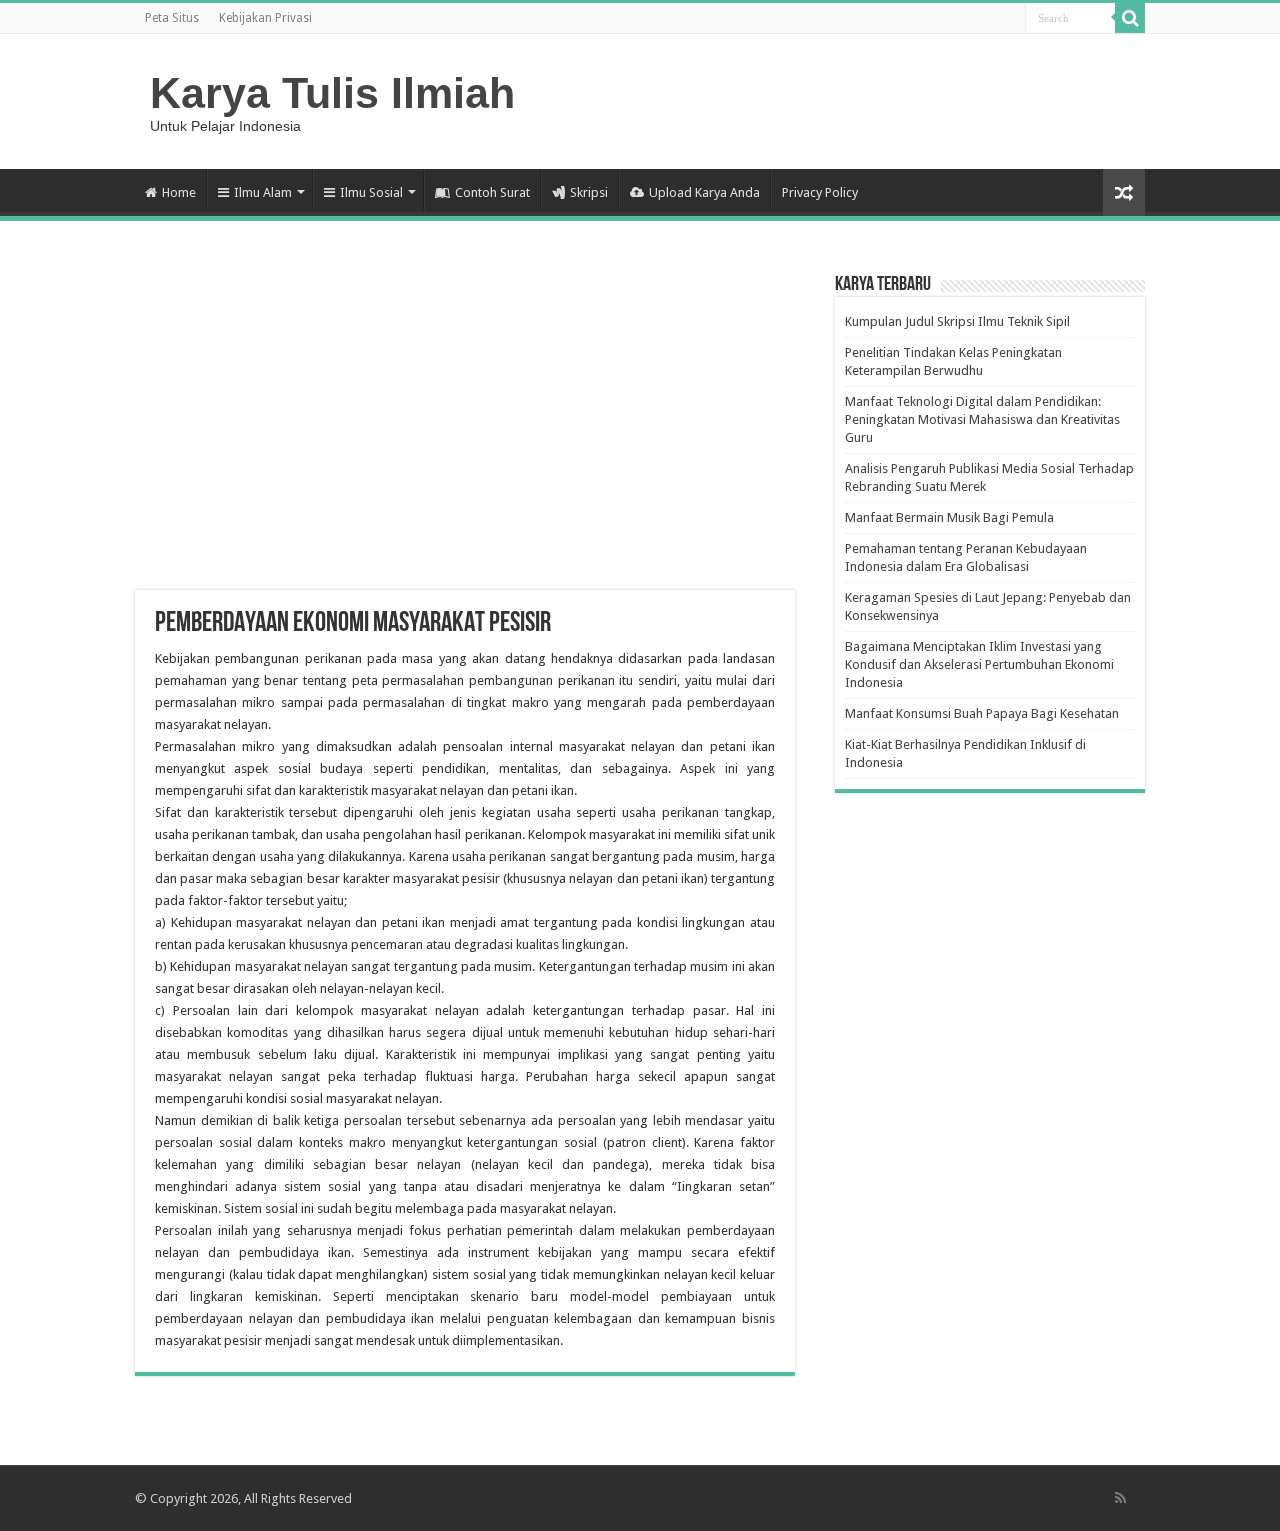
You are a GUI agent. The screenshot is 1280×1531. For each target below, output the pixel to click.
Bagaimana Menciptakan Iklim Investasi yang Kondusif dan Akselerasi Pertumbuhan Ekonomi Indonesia (979, 664)
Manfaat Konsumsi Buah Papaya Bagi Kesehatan (982, 713)
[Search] (1130, 18)
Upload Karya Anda (704, 192)
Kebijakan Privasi (265, 18)
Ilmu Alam (263, 192)
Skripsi (589, 192)
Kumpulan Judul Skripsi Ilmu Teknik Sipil (957, 321)
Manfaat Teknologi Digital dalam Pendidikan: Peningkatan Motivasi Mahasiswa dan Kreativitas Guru (982, 419)
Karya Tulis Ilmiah (332, 93)
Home (179, 192)
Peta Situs (172, 18)
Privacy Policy (820, 192)
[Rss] (1120, 1498)
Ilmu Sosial (371, 192)
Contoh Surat (492, 192)
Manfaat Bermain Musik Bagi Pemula (949, 517)
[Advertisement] (465, 430)
